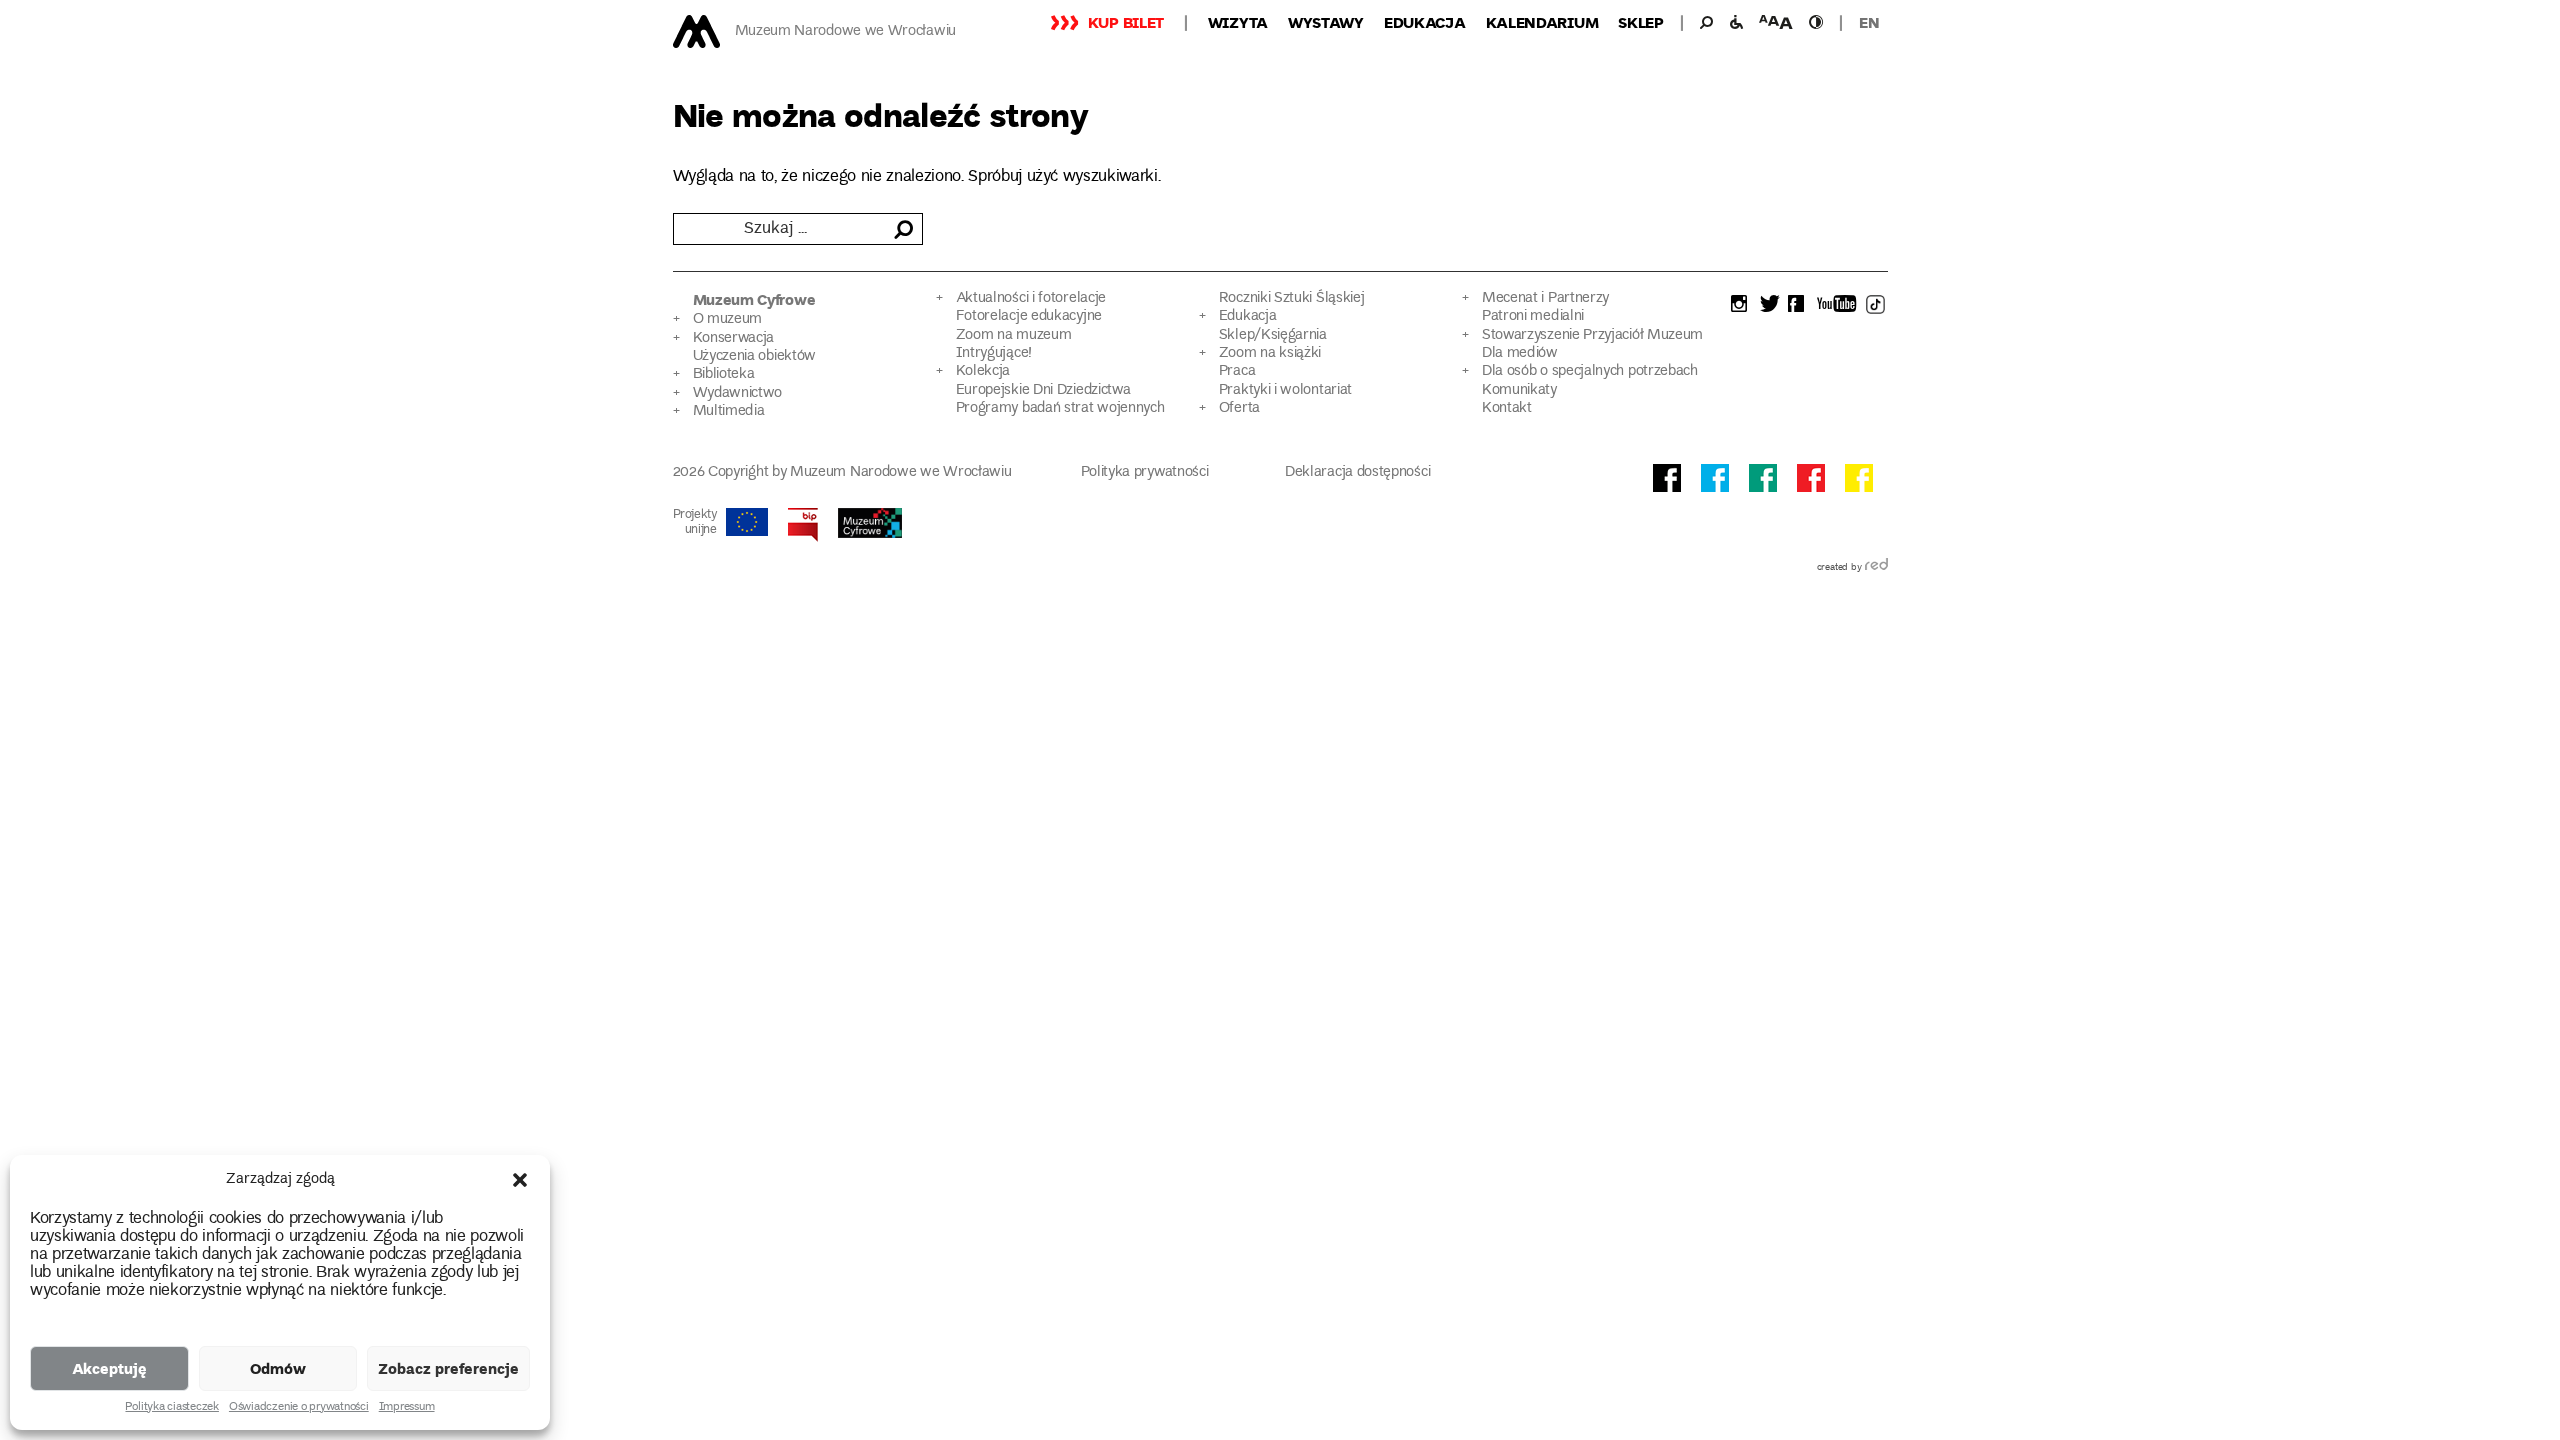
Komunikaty (1519, 390)
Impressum (407, 1408)
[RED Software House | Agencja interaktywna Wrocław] (1876, 568)
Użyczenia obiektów (755, 356)
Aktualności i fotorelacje (1031, 298)
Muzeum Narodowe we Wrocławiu (845, 31)
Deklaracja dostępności (1357, 472)
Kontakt (1507, 408)
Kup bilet (1126, 22)
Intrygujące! (994, 353)
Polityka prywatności (1145, 472)
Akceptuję (109, 1368)
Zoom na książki (1270, 353)
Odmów (278, 1368)
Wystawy (1326, 22)
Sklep (1641, 22)
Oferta (1239, 408)
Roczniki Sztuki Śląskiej (1292, 298)
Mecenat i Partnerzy (1545, 298)
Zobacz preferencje (448, 1368)
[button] (520, 1180)
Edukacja (1425, 22)
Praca (1237, 371)
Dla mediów (1520, 353)
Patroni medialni (1533, 316)
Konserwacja (734, 338)
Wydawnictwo (738, 393)
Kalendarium (1542, 22)
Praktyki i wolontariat (1285, 390)
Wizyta (1238, 22)
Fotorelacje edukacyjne (1029, 316)
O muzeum (728, 319)
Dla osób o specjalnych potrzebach (1590, 371)
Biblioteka (724, 374)
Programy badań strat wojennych (1060, 408)
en (1869, 22)
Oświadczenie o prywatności (299, 1408)
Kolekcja (983, 371)
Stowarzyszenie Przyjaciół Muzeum (1592, 335)
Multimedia (729, 411)
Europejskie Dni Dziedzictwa (1043, 390)
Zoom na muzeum (1014, 335)
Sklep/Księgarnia (1273, 335)
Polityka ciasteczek (171, 1408)
